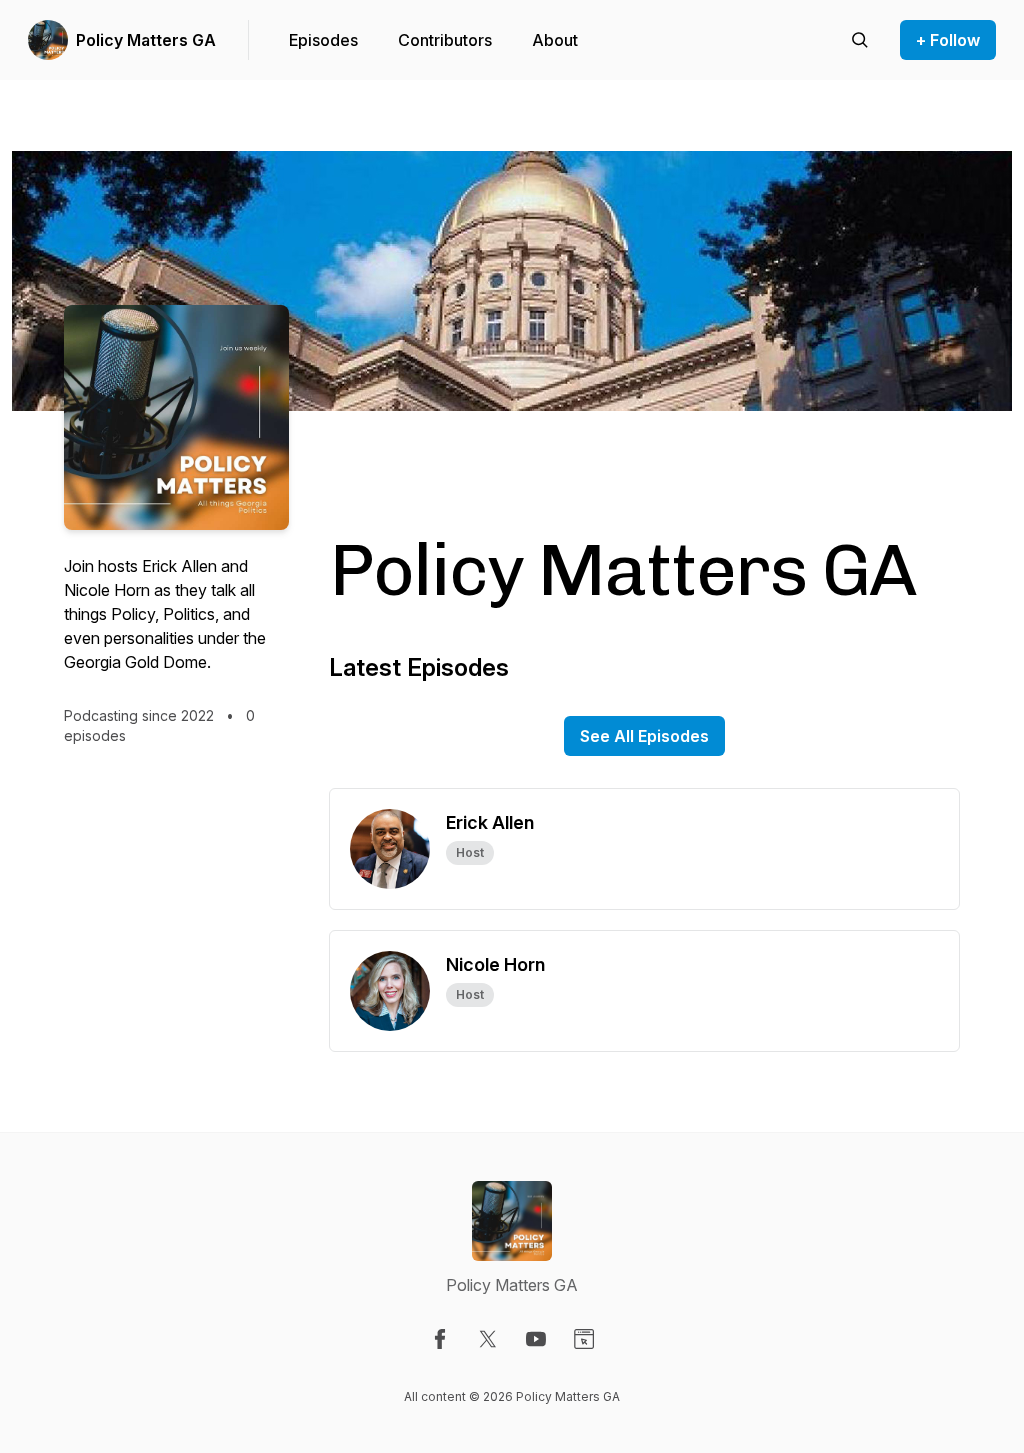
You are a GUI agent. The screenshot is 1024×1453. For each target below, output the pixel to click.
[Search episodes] (860, 40)
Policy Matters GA (146, 40)
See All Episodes (644, 736)
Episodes (323, 40)
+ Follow (948, 40)
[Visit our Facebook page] (440, 1339)
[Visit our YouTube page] (536, 1339)
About (555, 40)
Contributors (445, 40)
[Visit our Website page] (584, 1339)
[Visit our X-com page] (488, 1339)
